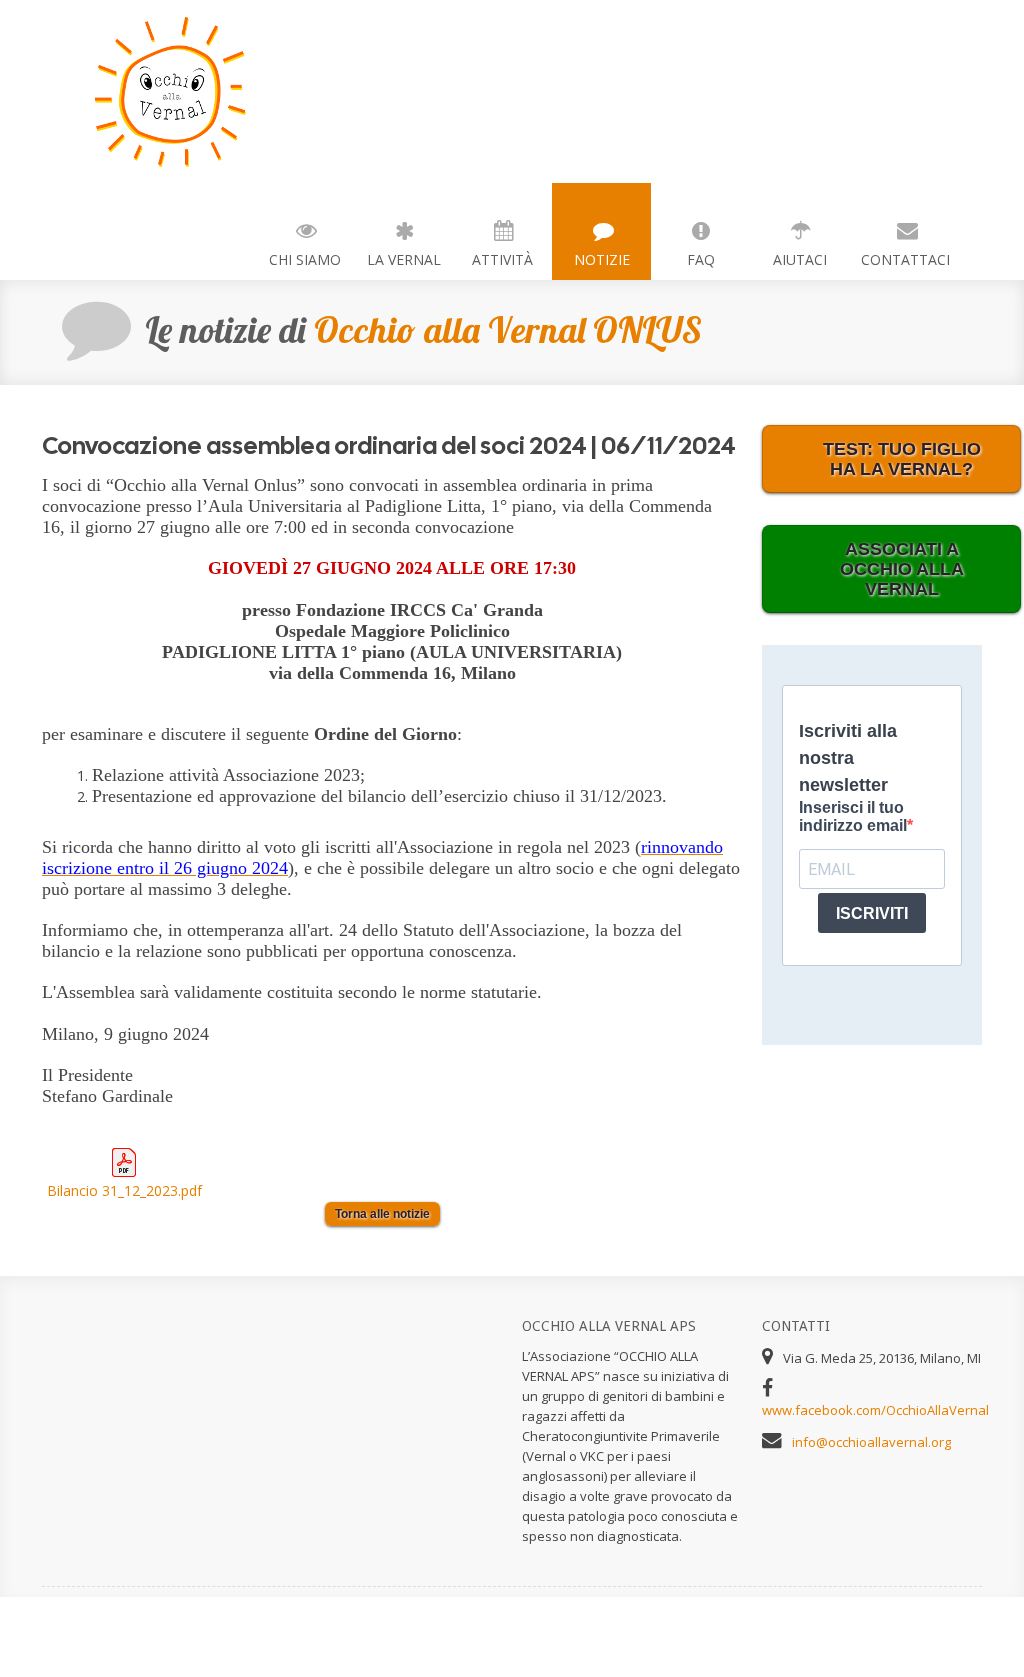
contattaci (905, 259)
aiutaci (800, 259)
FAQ (701, 259)
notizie (602, 259)
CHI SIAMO (305, 259)
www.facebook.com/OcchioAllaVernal (875, 1410)
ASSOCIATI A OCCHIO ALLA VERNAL (902, 569)
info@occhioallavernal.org (871, 1442)
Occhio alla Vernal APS (152, 91)
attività (502, 259)
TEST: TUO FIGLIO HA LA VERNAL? (902, 459)
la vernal (404, 259)
